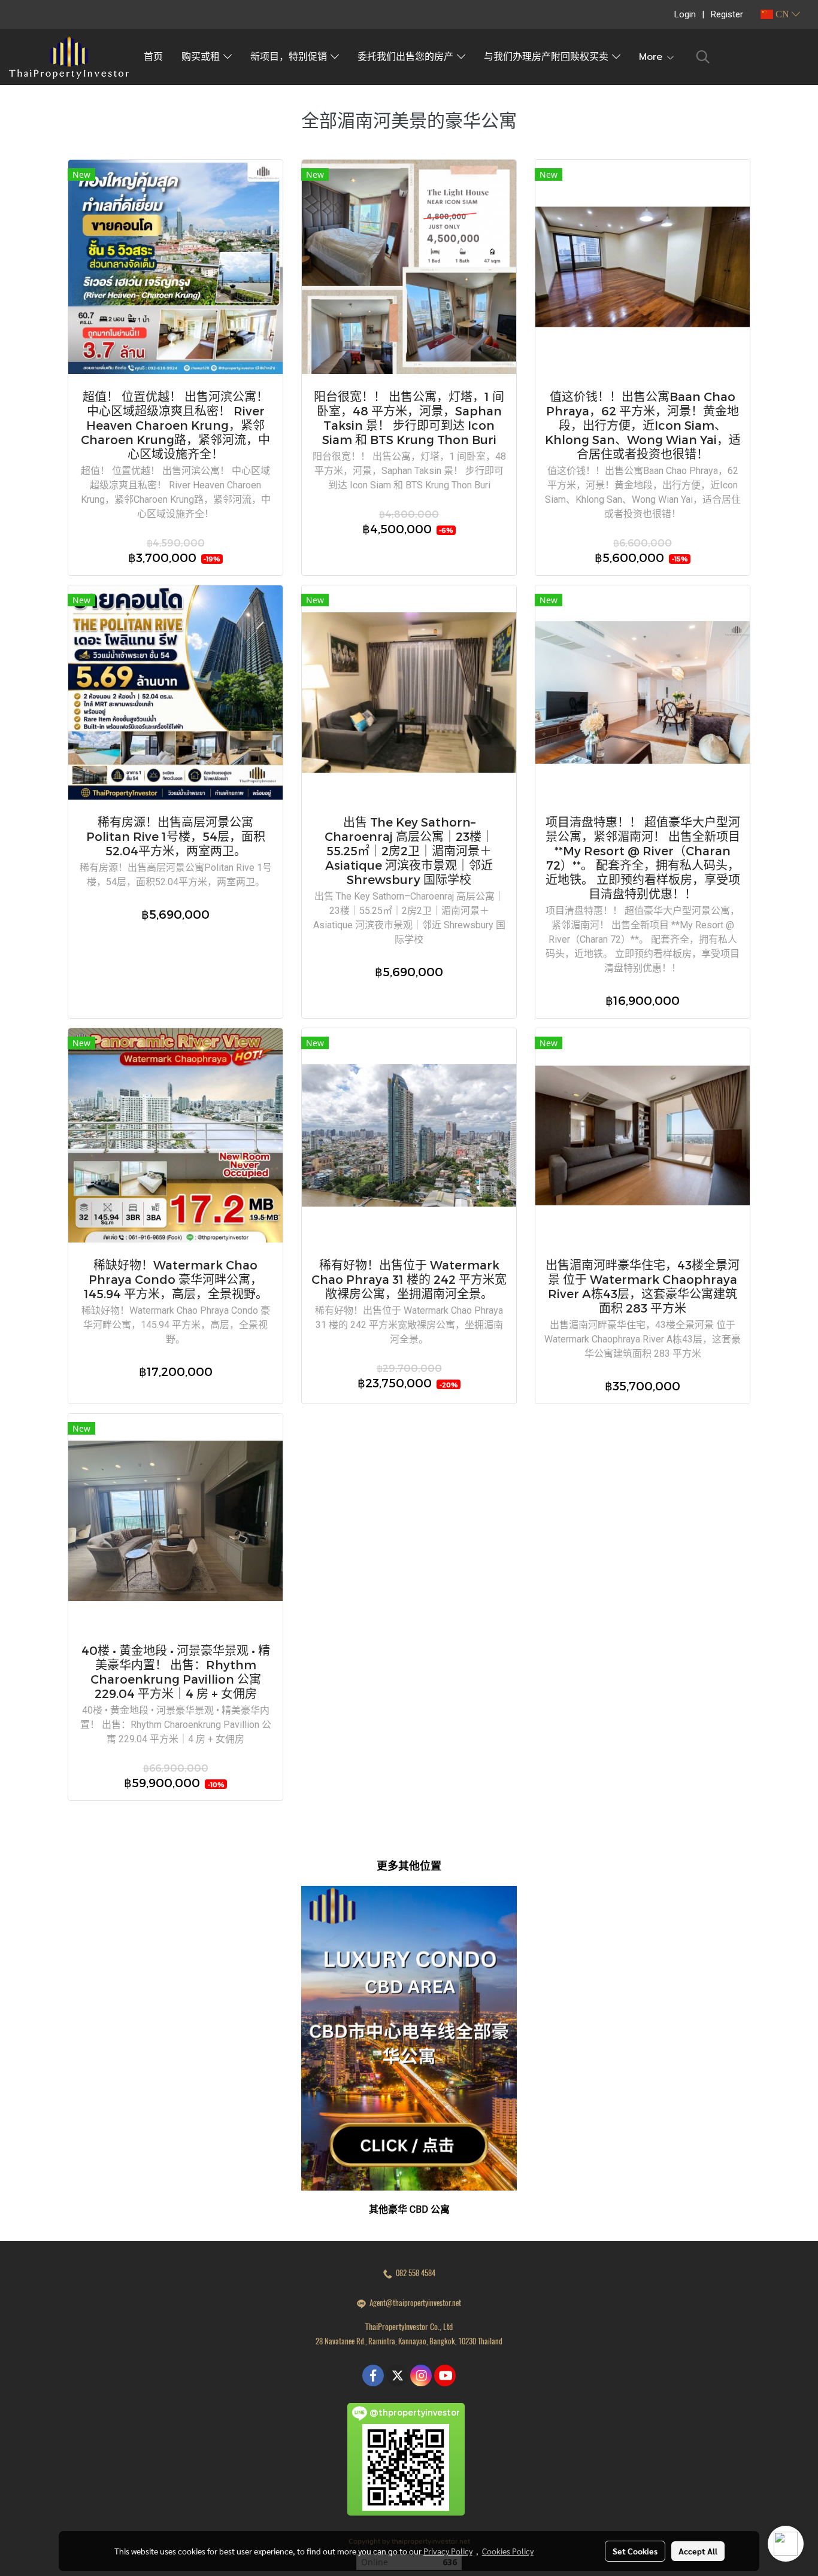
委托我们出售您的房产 (407, 57)
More (652, 57)
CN (782, 14)
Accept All (698, 2551)
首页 (153, 57)
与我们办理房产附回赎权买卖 (548, 57)
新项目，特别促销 (290, 57)
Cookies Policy (508, 2551)
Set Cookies (635, 2551)
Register (727, 14)
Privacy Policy (448, 2551)
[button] (703, 57)
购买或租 (202, 57)
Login (685, 14)
